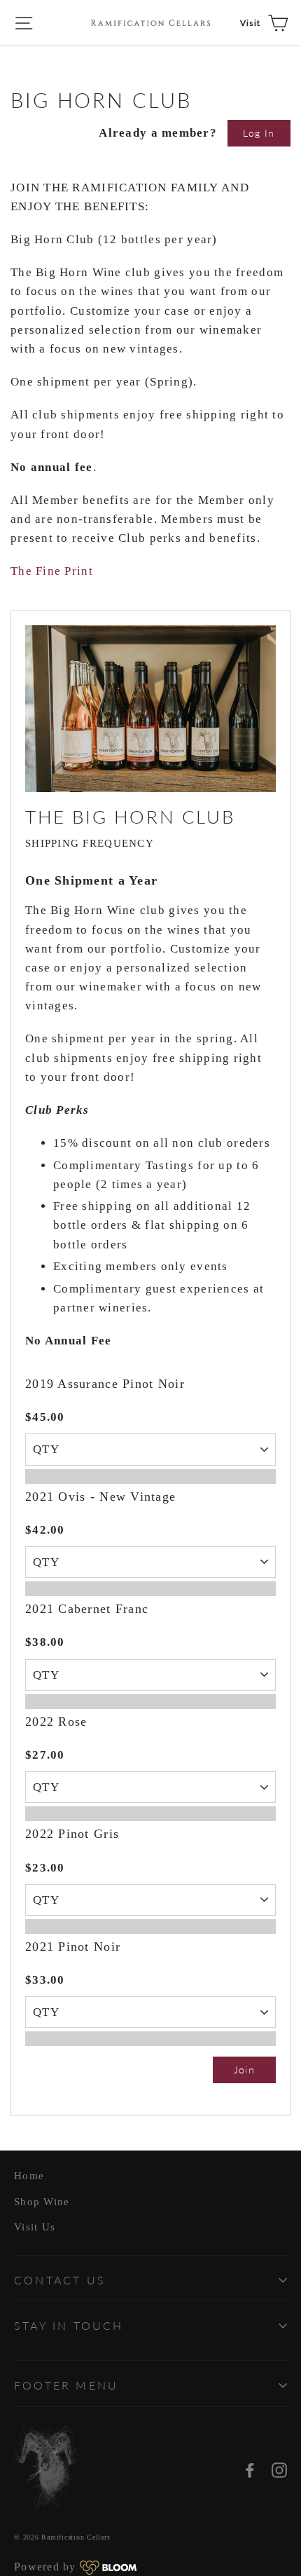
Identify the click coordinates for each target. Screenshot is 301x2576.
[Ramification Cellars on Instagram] (279, 2469)
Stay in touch (69, 2325)
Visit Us (35, 2227)
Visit (251, 23)
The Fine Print (52, 571)
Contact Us (60, 2280)
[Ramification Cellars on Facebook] (250, 2469)
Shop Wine (42, 2202)
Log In (259, 133)
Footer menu (66, 2385)
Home (29, 2176)
